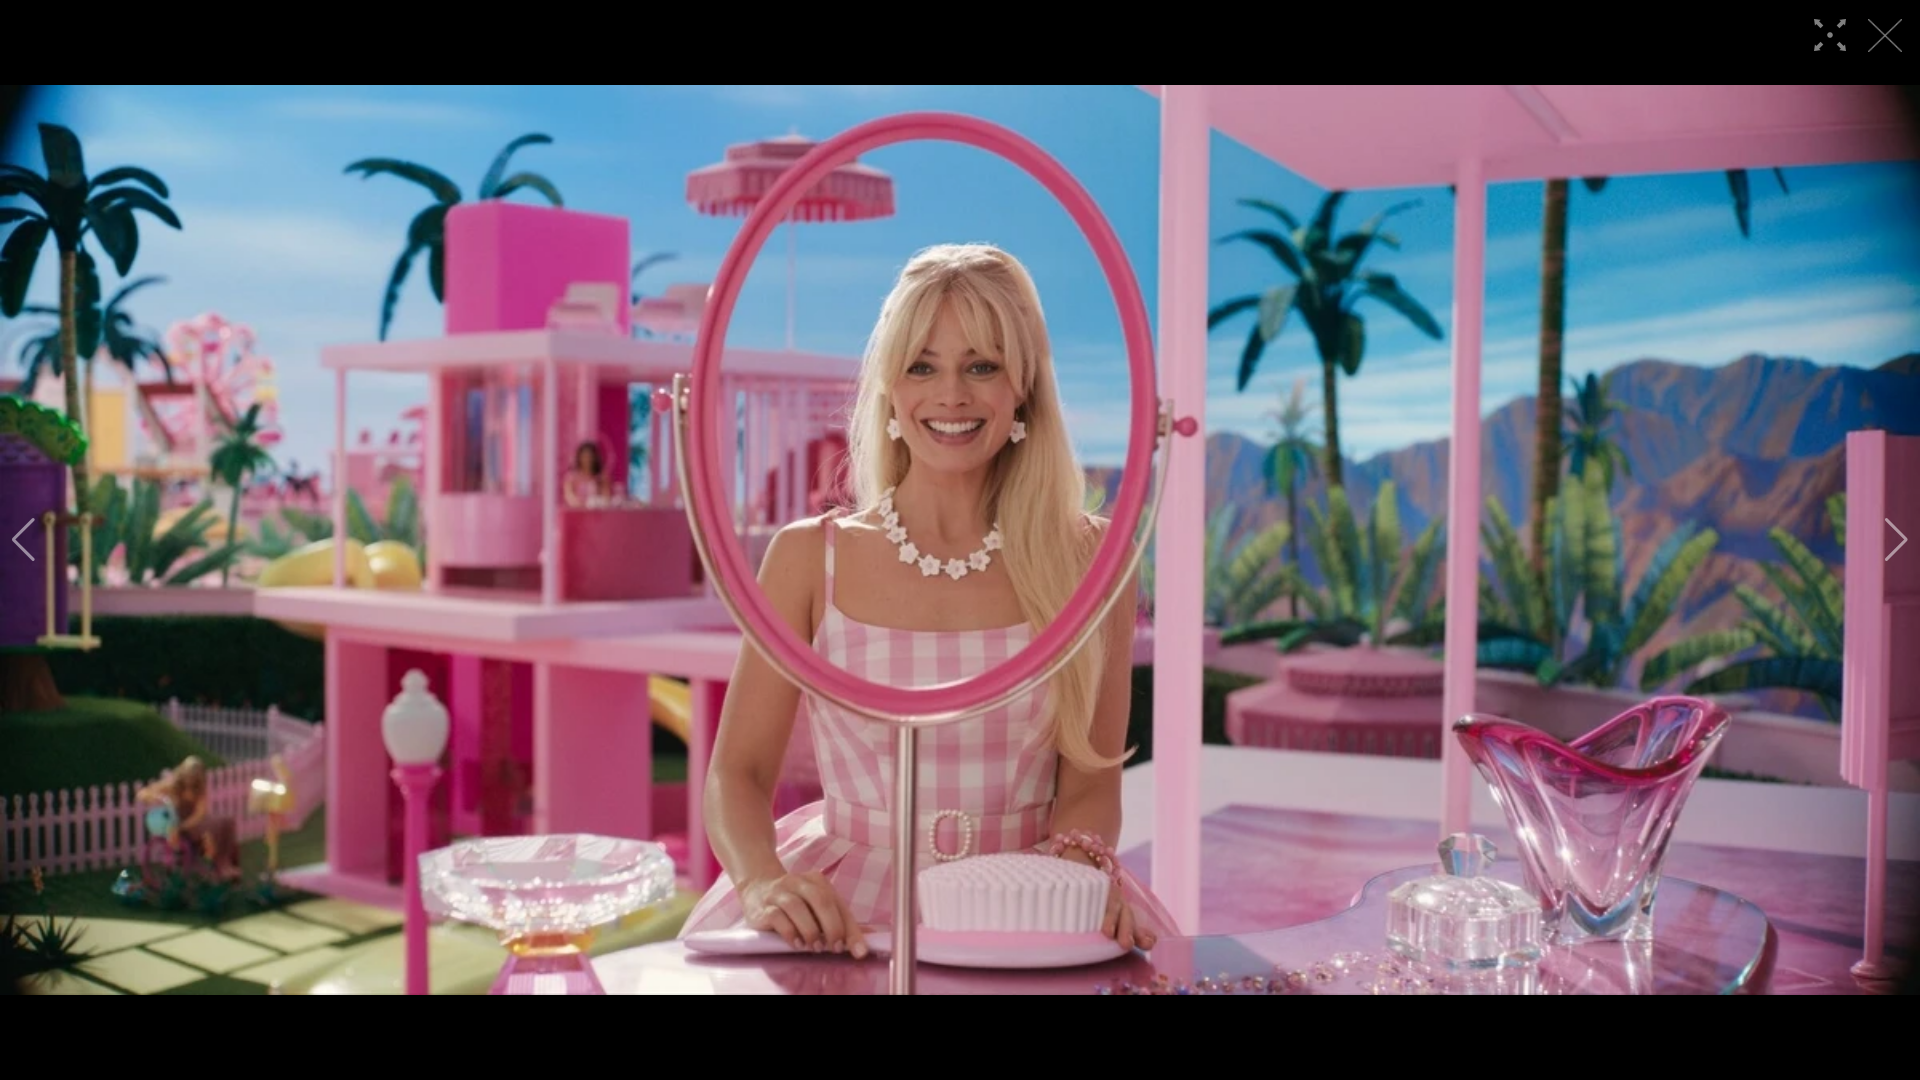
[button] (23, 540)
